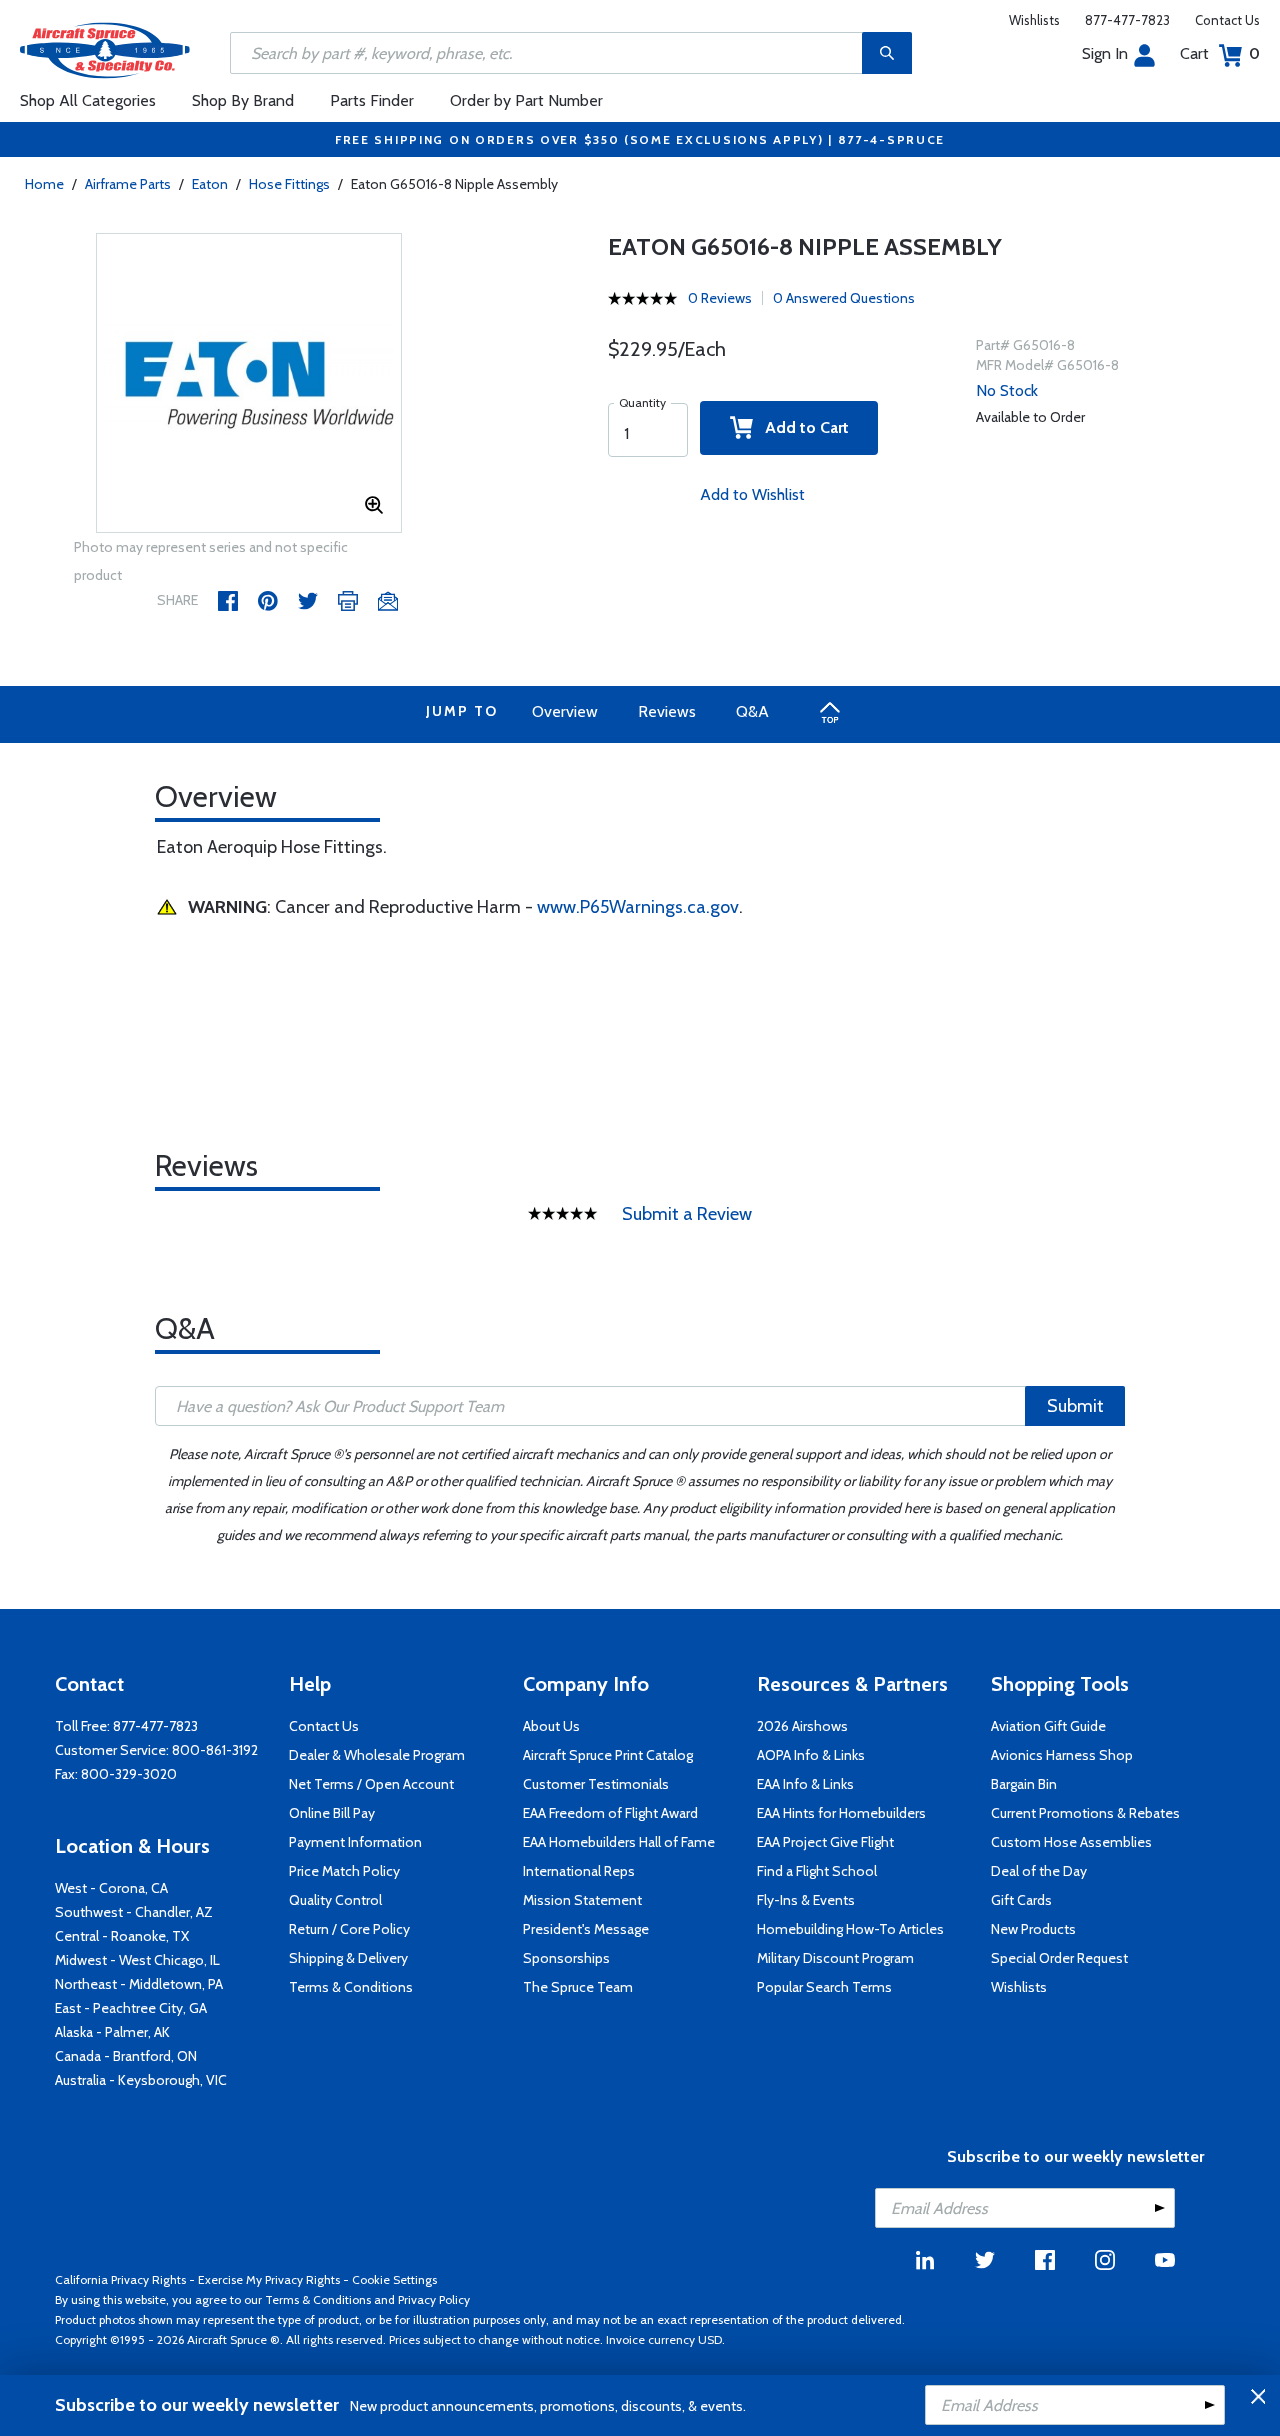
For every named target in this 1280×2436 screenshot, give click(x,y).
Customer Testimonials (596, 1784)
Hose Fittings (289, 184)
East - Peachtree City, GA (131, 2008)
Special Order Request (1059, 1958)
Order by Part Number (526, 100)
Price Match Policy (344, 1871)
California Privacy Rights (120, 2279)
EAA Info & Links (805, 1784)
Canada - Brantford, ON (126, 2056)
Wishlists (1034, 20)
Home (44, 184)
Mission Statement (582, 1900)
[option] (249, 384)
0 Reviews (720, 298)
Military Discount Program (835, 1958)
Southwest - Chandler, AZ (134, 1912)
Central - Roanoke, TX (122, 1936)
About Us (551, 1726)
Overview (565, 711)
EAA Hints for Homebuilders (841, 1813)
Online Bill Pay (332, 1813)
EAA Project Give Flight (825, 1842)
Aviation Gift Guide (1048, 1726)
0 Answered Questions (844, 298)
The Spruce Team (578, 1987)
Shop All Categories (88, 100)
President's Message (586, 1929)
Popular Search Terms (824, 1987)
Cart (1220, 53)
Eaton (210, 184)
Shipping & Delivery (348, 1958)
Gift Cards (1021, 1900)
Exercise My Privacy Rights (269, 2279)
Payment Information (355, 1842)
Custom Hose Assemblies (1071, 1842)
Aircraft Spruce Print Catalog (608, 1755)
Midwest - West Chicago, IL (137, 1960)
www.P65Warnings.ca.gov (638, 907)
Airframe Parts (128, 184)
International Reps (579, 1871)
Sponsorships (566, 1958)
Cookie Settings (394, 2279)
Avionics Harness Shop (1062, 1755)
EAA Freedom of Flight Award (610, 1813)
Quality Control (335, 1900)
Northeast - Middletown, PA (139, 1984)
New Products (1033, 1929)
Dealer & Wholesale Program (377, 1755)
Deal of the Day (1039, 1871)
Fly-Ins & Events (806, 1900)
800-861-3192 (215, 1750)
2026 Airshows (802, 1726)
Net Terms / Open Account (371, 1784)
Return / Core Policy (349, 1929)
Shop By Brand (243, 100)
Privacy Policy (434, 2299)
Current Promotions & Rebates (1085, 1813)
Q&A (752, 711)
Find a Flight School (817, 1871)
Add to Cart (801, 427)
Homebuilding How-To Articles (850, 1929)
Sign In (1105, 53)
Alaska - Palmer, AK (112, 2032)
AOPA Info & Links (811, 1755)
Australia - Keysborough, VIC (141, 2080)
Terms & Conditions (351, 1987)
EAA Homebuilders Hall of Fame (619, 1842)
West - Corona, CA (111, 1888)
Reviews (667, 711)
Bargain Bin (1024, 1784)
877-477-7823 (1127, 20)
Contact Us (1227, 20)
